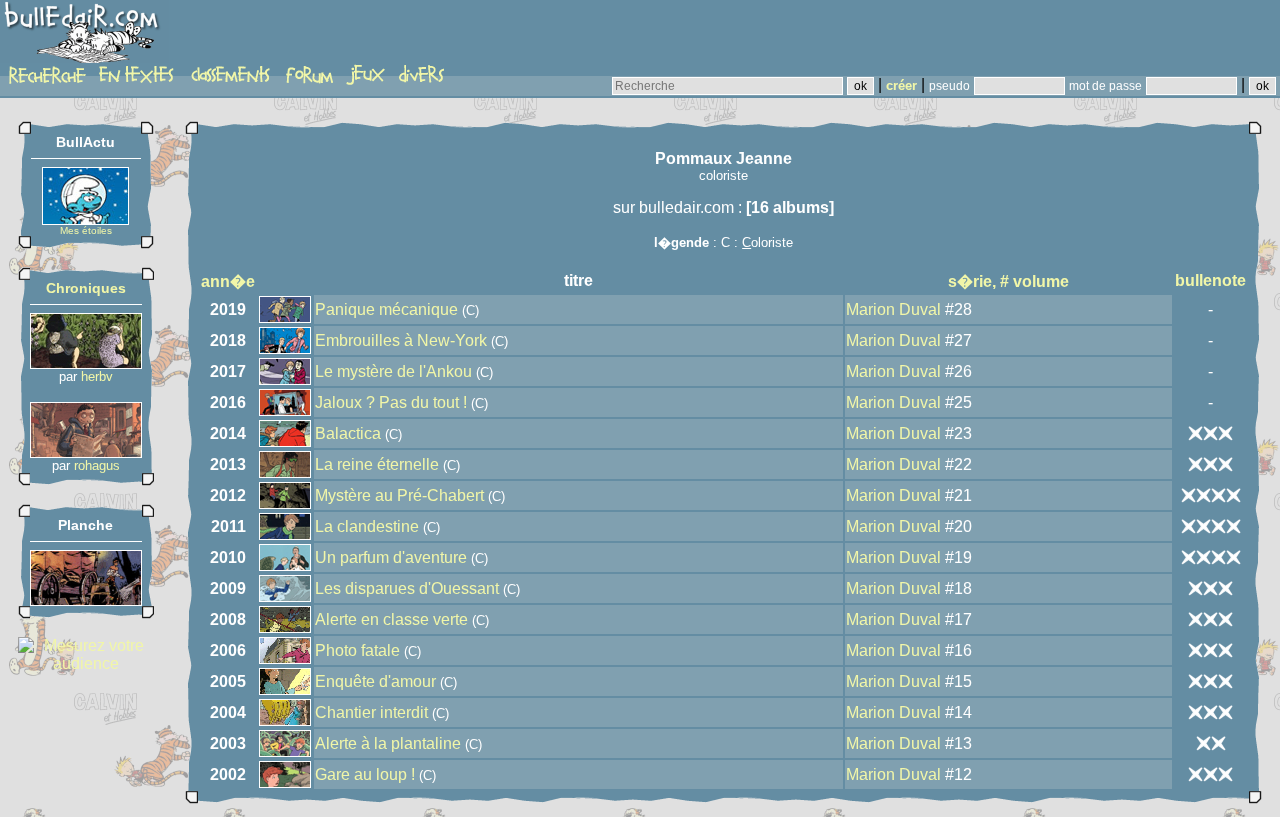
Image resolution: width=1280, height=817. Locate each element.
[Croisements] (86, 363)
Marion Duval (893, 309)
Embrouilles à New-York (401, 340)
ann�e (228, 281)
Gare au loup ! (365, 774)
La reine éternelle (377, 464)
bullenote (1210, 280)
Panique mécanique (386, 309)
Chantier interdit (371, 712)
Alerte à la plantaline (388, 743)
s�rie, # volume (1008, 281)
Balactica (348, 433)
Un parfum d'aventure (391, 557)
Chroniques (86, 288)
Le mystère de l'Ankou (393, 371)
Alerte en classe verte (391, 619)
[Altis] (86, 600)
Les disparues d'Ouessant (407, 588)
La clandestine (367, 526)
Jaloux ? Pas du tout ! (391, 402)
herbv (97, 376)
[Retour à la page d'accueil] (84, 37)
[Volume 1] (86, 452)
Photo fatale (357, 650)
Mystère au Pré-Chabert (399, 495)
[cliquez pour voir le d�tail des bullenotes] (1210, 432)
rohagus (97, 465)
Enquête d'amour (375, 681)
